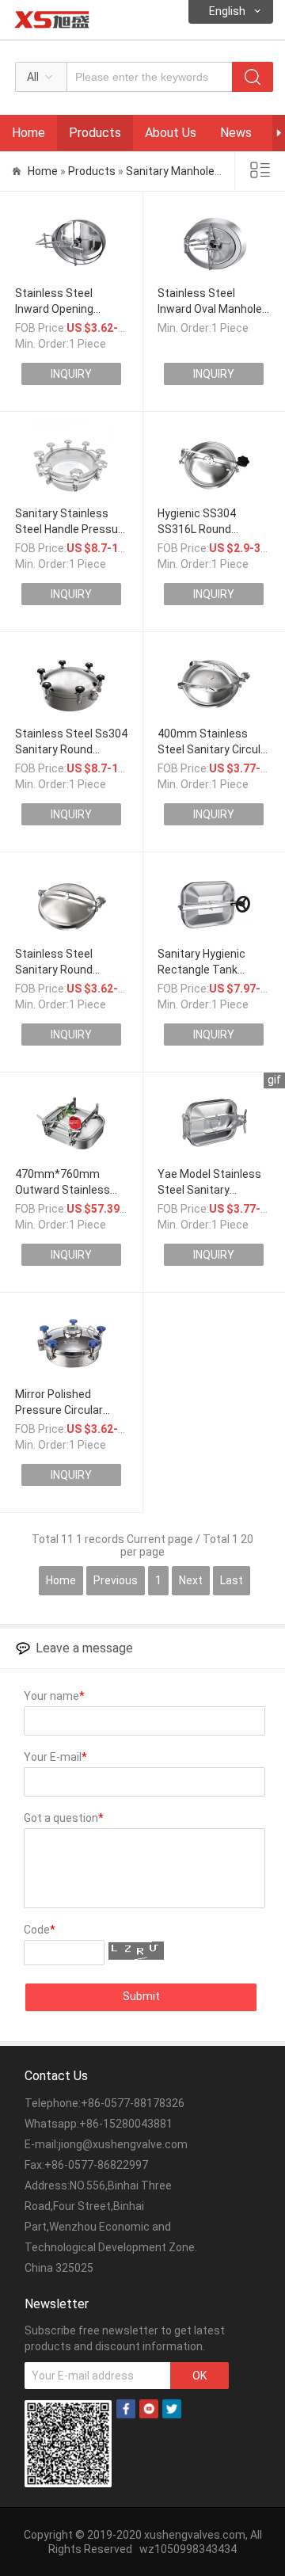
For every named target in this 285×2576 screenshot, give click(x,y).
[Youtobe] (149, 2414)
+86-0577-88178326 (133, 2103)
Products (95, 133)
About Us (171, 133)
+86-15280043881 (126, 2124)
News (236, 133)
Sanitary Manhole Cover (186, 171)
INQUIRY (71, 374)
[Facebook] (126, 2414)
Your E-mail (55, 1757)
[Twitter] (172, 2414)
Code (40, 1930)
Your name (54, 1696)
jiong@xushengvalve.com (123, 2144)
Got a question (64, 1818)
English (227, 11)
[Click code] (136, 1951)
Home (28, 133)
